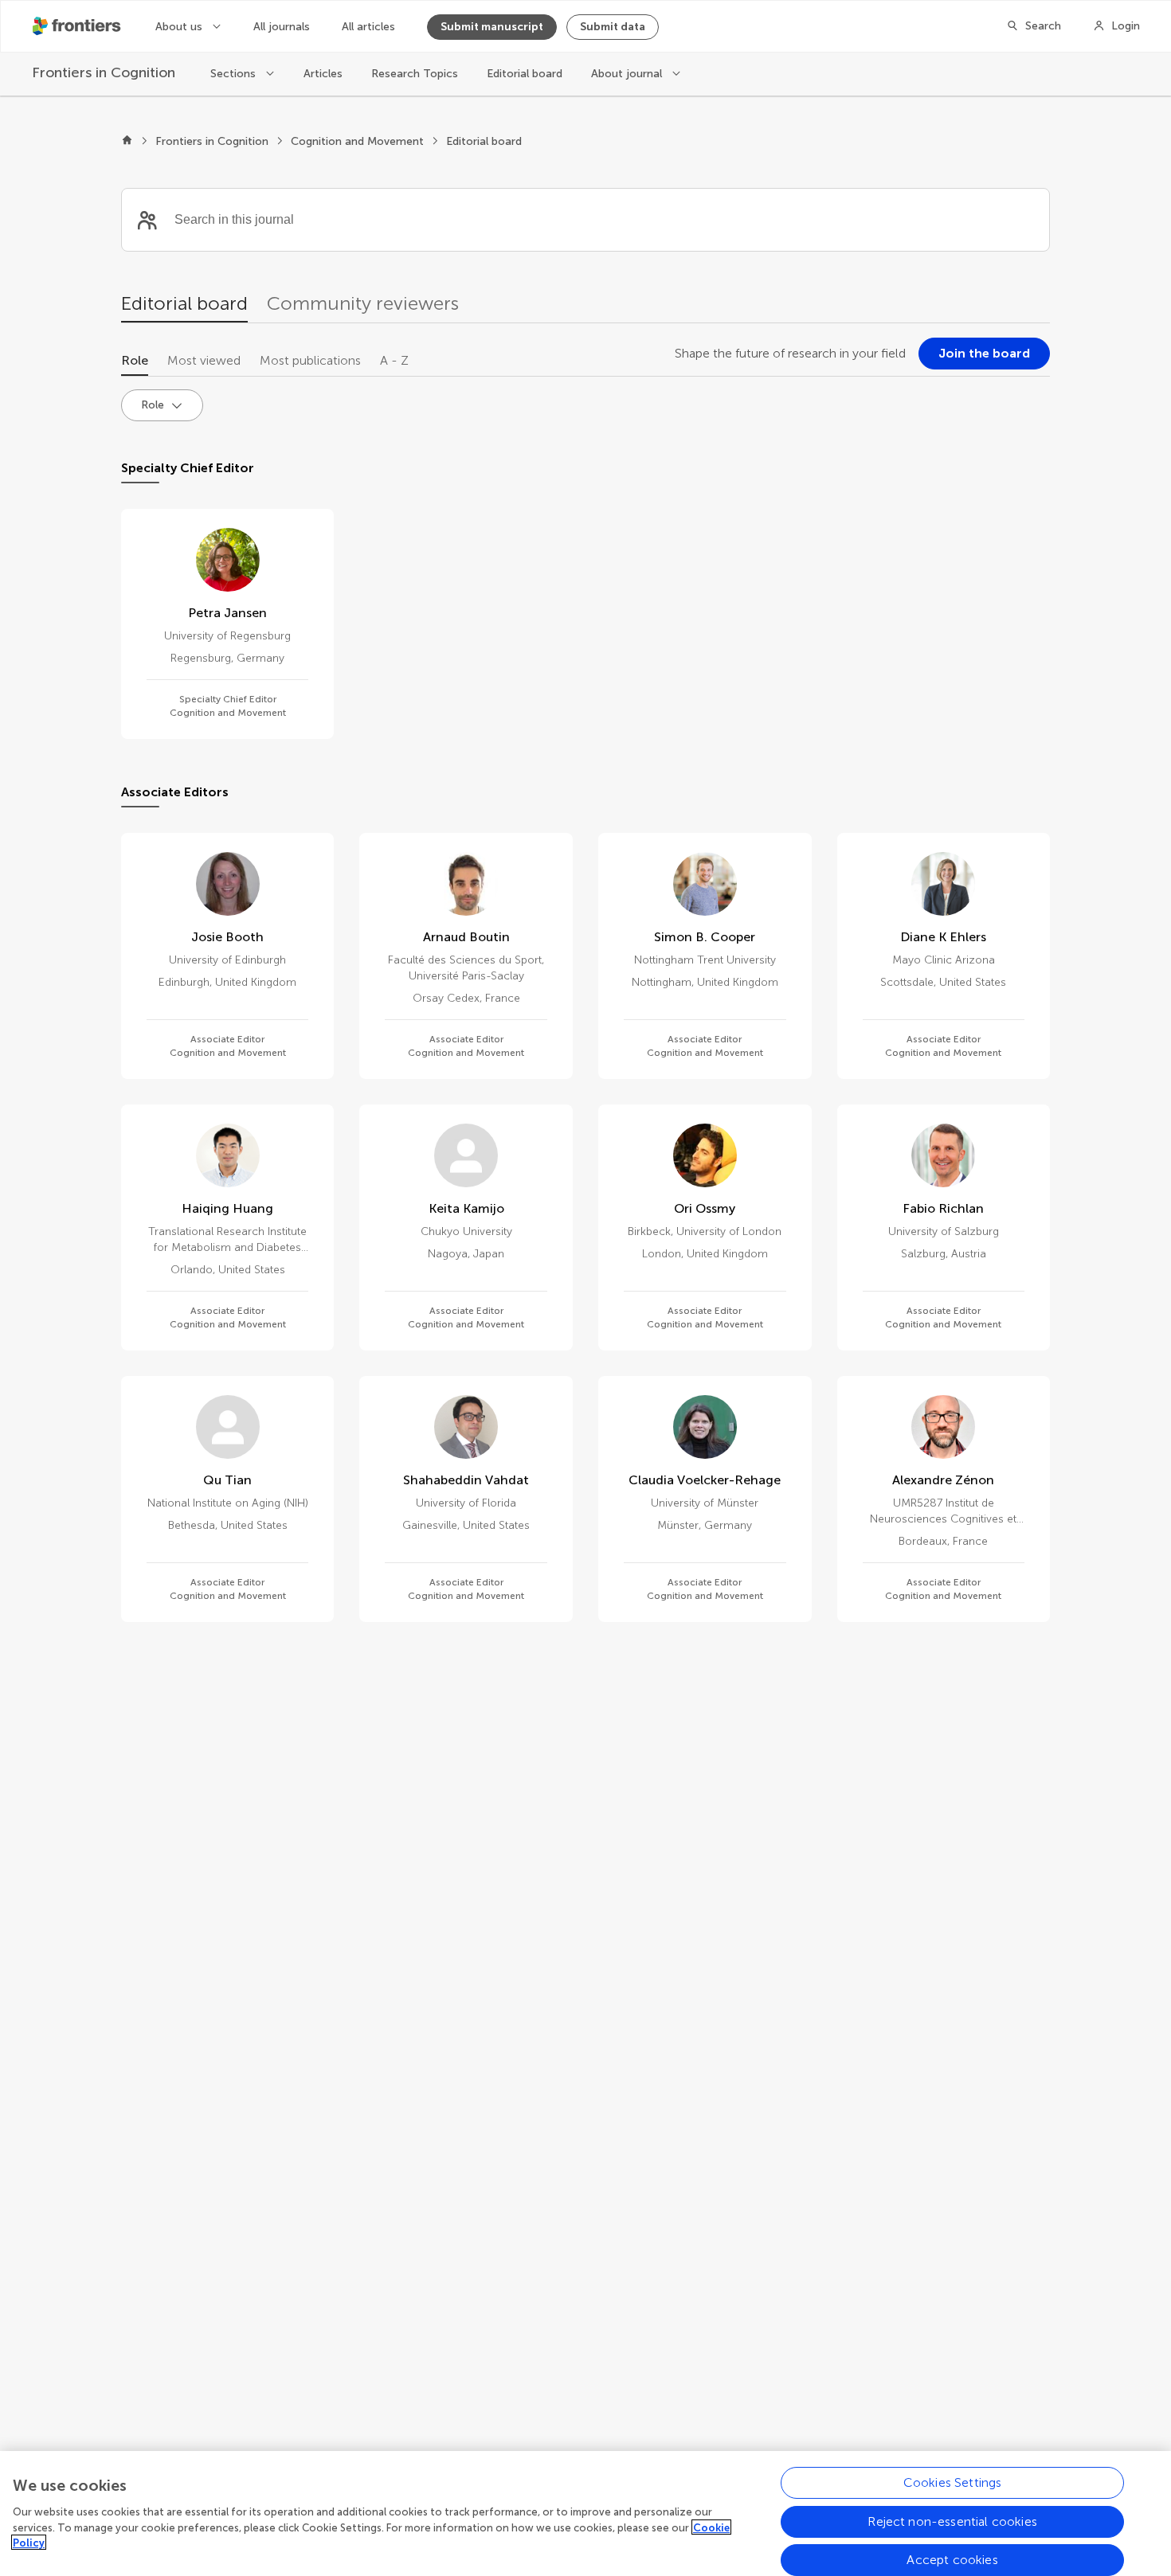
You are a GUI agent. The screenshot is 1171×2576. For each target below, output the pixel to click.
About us (180, 27)
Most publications (310, 360)
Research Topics (415, 74)
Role (135, 360)
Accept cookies (952, 2559)
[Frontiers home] (127, 142)
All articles (368, 27)
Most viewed (204, 360)
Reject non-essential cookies (952, 2521)
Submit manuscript (492, 27)
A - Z (394, 360)
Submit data (613, 27)
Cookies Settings (953, 2482)
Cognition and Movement (357, 141)
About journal (628, 74)
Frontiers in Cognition (212, 141)
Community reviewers (363, 303)
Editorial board (525, 74)
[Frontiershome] (78, 26)
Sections (235, 74)
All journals (282, 27)
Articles (323, 74)
